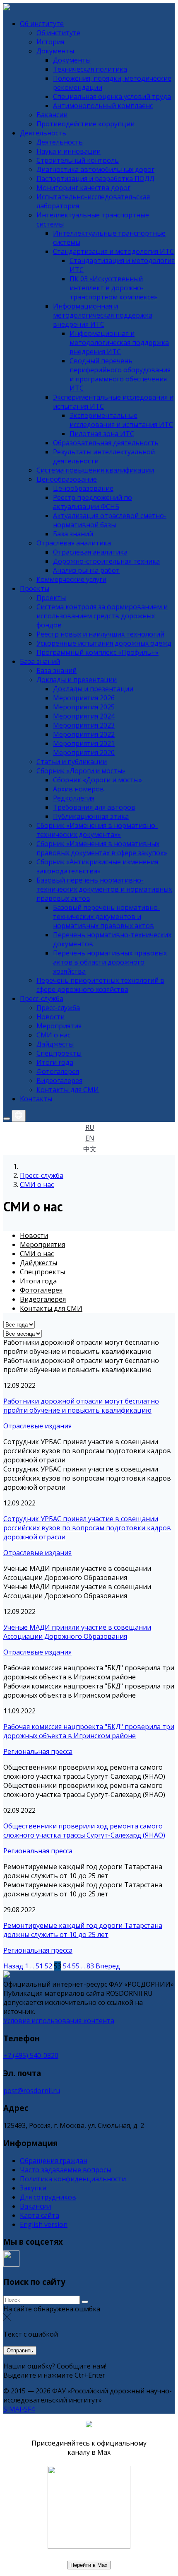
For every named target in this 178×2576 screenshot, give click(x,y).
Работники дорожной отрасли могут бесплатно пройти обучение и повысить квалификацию (81, 1406)
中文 (90, 1149)
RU (90, 1127)
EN (90, 1138)
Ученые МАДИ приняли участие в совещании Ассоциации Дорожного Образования (77, 1632)
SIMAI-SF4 (19, 2409)
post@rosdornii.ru (32, 2091)
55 (76, 1966)
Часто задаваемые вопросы (66, 2170)
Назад (13, 1966)
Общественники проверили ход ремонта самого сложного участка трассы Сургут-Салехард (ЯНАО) (84, 1831)
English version (44, 2224)
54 (67, 1966)
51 (39, 1966)
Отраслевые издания (37, 1426)
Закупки (33, 2188)
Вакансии (35, 2206)
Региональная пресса (38, 1751)
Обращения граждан (54, 2161)
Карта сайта (40, 2215)
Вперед (108, 1966)
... (32, 1966)
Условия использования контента (59, 2021)
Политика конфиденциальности (73, 2179)
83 (90, 1966)
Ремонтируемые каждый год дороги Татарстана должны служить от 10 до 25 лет (83, 1930)
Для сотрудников (48, 2197)
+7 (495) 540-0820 (31, 2055)
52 (48, 1966)
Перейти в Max (89, 2565)
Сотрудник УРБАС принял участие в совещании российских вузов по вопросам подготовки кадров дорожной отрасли (87, 1528)
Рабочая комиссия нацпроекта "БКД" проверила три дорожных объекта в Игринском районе (89, 1731)
